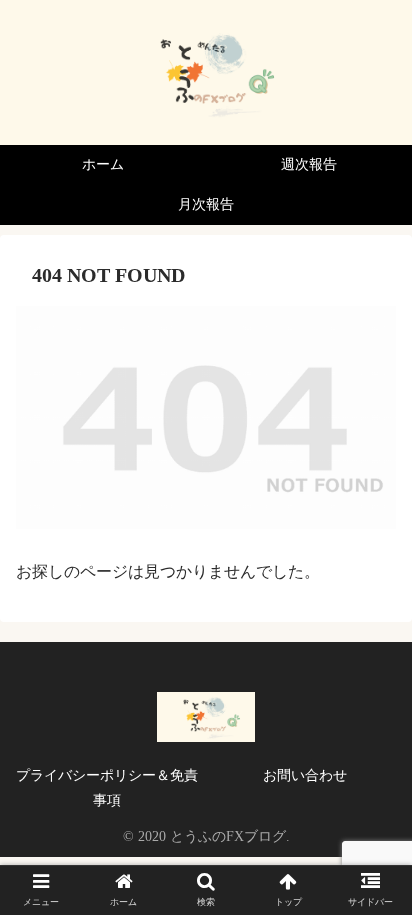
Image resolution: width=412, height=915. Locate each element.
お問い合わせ (305, 775)
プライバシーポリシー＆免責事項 (107, 788)
